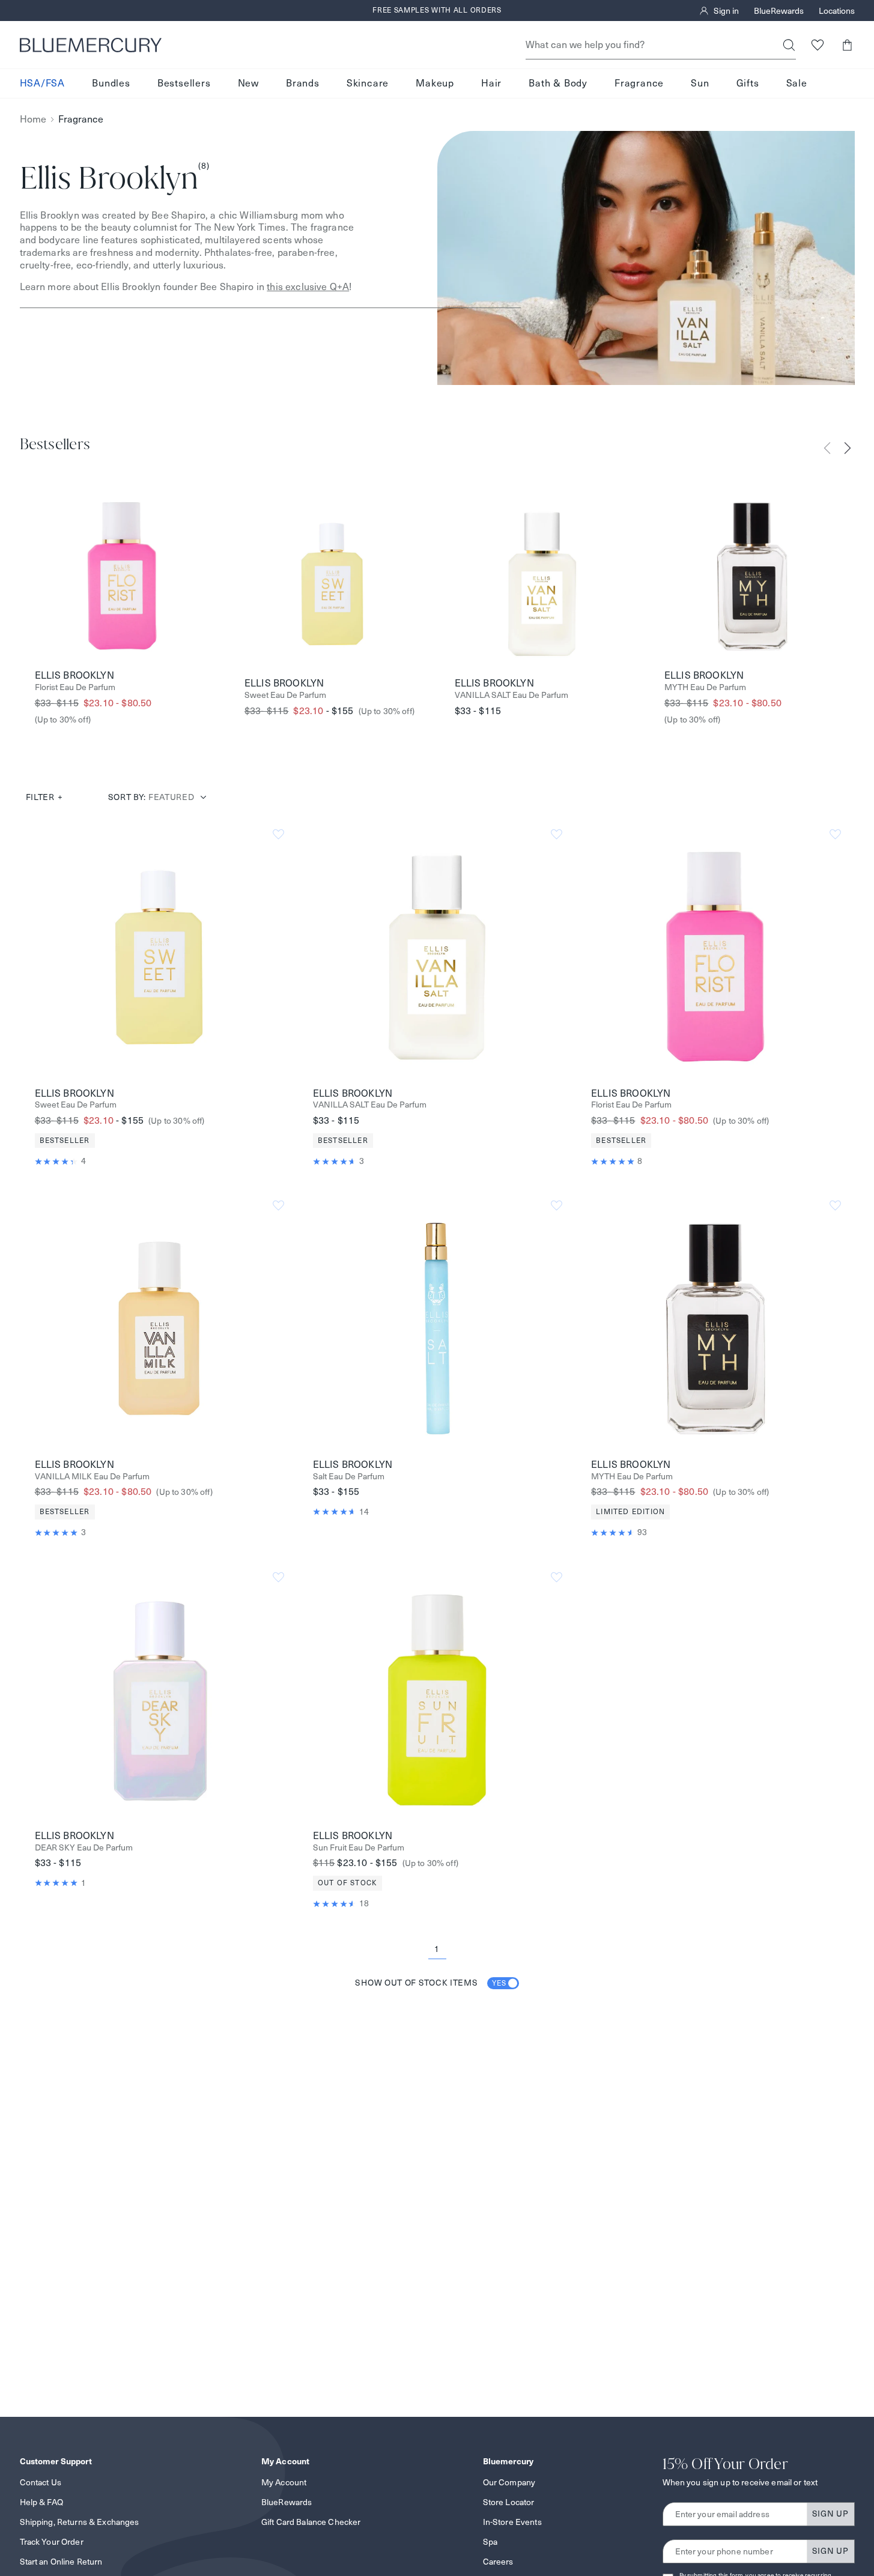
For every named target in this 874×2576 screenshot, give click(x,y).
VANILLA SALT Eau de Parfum (511, 695)
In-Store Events (512, 2522)
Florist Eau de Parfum (75, 687)
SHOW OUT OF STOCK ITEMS (431, 1983)
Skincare (368, 83)
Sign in (726, 11)
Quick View (159, 957)
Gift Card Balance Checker (311, 2522)
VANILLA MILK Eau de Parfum (92, 1477)
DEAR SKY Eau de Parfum (84, 1848)
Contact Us (41, 2482)
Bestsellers (184, 83)
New (248, 83)
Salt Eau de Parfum (349, 1477)
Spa (490, 2542)
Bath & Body (558, 83)
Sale (797, 83)
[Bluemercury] (91, 45)
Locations (837, 11)
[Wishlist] (818, 45)
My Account (284, 2482)
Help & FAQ (41, 2502)
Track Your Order (52, 2542)
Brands (303, 83)
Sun (700, 83)
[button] (847, 45)
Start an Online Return (61, 2562)
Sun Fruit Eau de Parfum (359, 1848)
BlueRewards (779, 11)
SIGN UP (830, 2514)
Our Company (509, 2482)
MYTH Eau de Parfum (705, 687)
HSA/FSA (43, 83)
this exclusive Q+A (308, 287)
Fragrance (639, 83)
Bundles (111, 83)
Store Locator (509, 2502)
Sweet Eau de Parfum (285, 695)
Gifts (748, 83)
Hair (491, 83)
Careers (498, 2562)
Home (33, 119)
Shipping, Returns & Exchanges (80, 2522)
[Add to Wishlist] (278, 835)
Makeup (435, 83)
